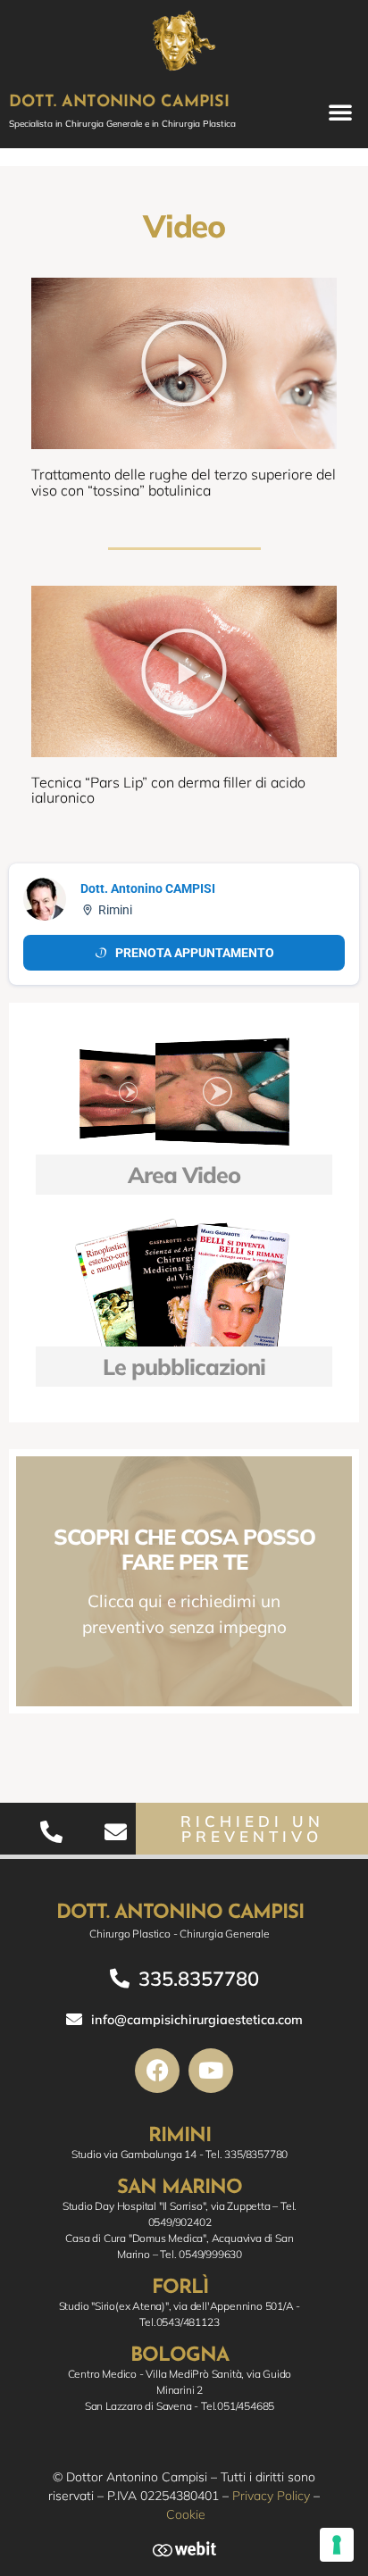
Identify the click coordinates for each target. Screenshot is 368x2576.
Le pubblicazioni (184, 1367)
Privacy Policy (271, 2496)
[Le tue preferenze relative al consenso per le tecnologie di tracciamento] (337, 2545)
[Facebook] (157, 2071)
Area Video (184, 1175)
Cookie (186, 2514)
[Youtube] (211, 2071)
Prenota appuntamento (195, 953)
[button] (340, 112)
